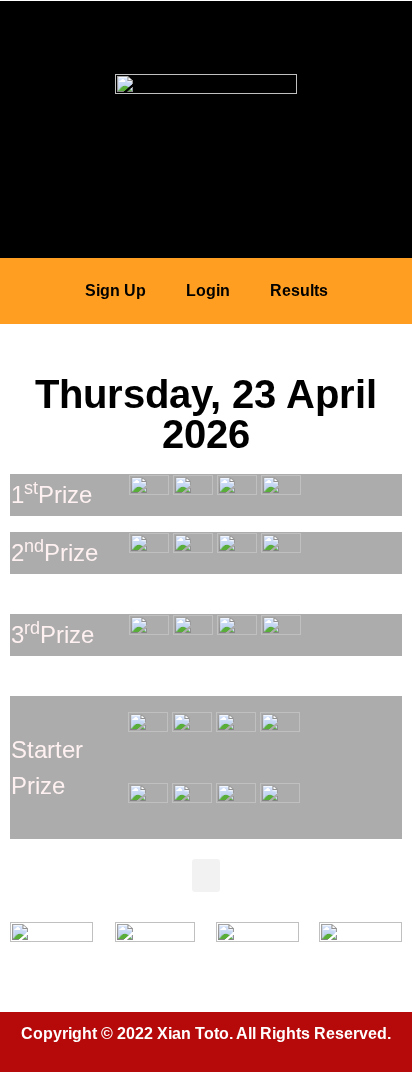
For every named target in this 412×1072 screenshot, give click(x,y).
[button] (206, 27)
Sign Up (115, 290)
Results (299, 290)
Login (208, 290)
